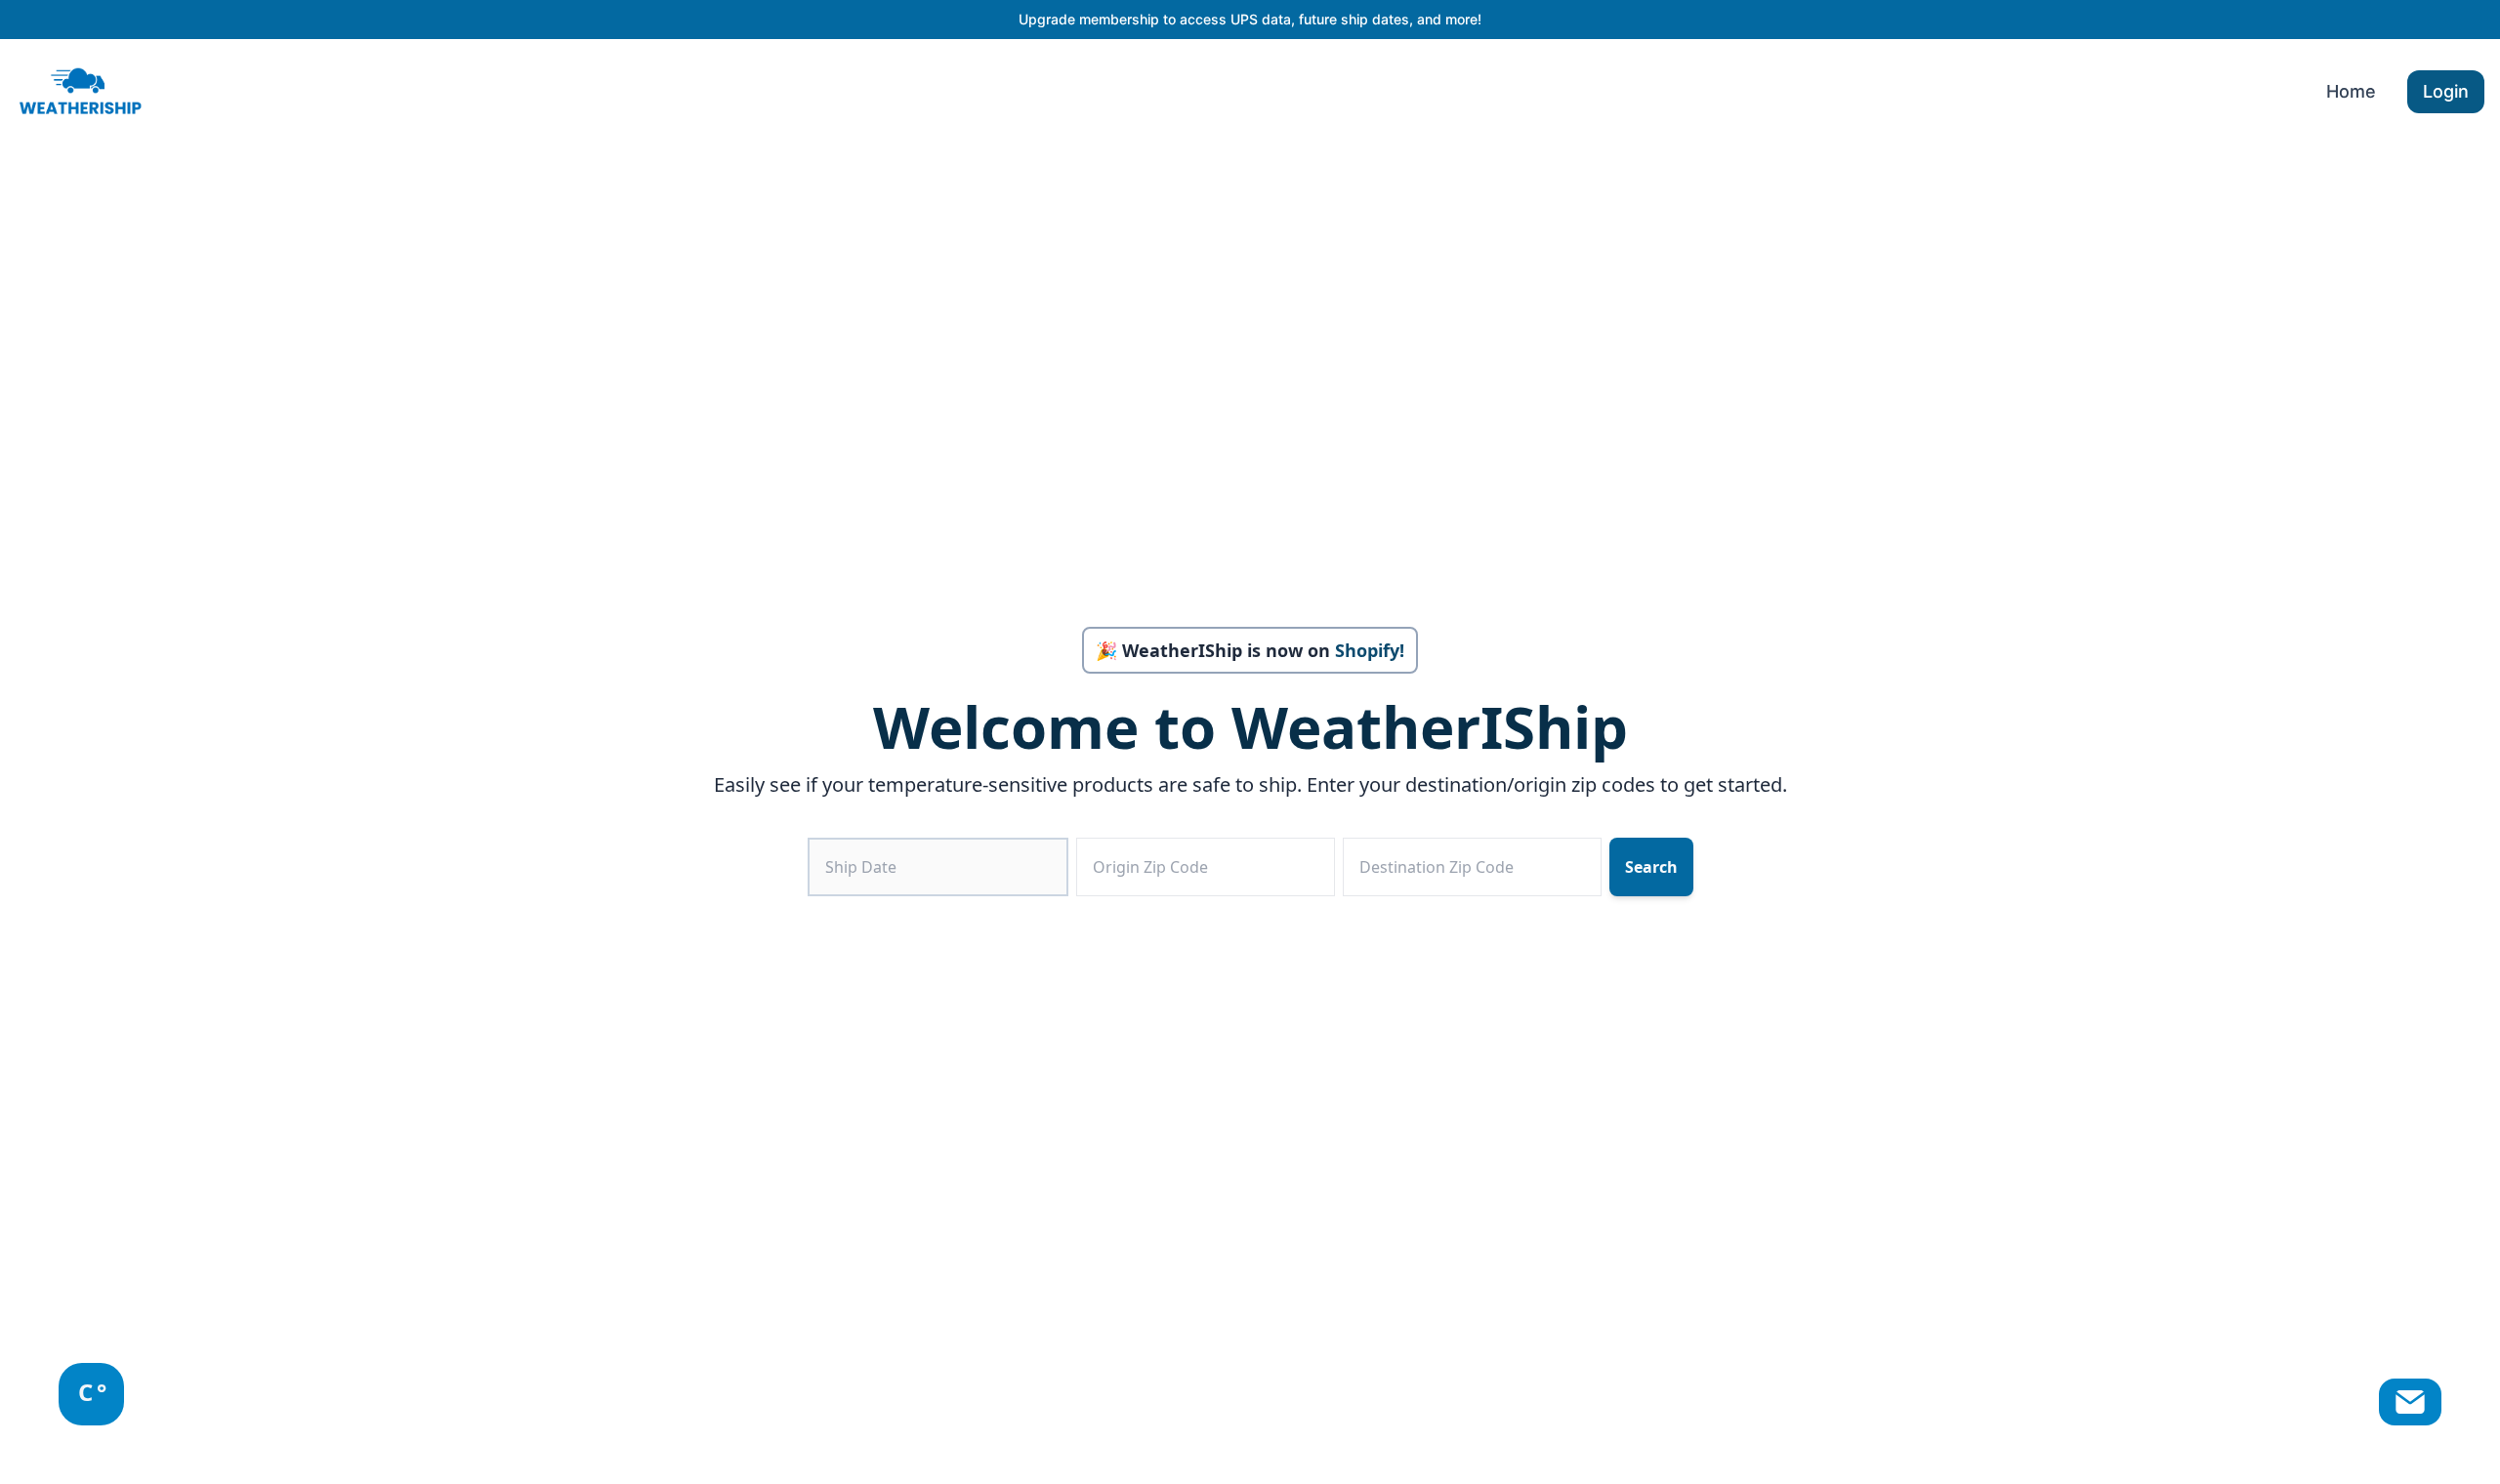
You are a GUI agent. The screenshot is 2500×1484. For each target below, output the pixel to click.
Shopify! (1370, 650)
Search (1651, 867)
